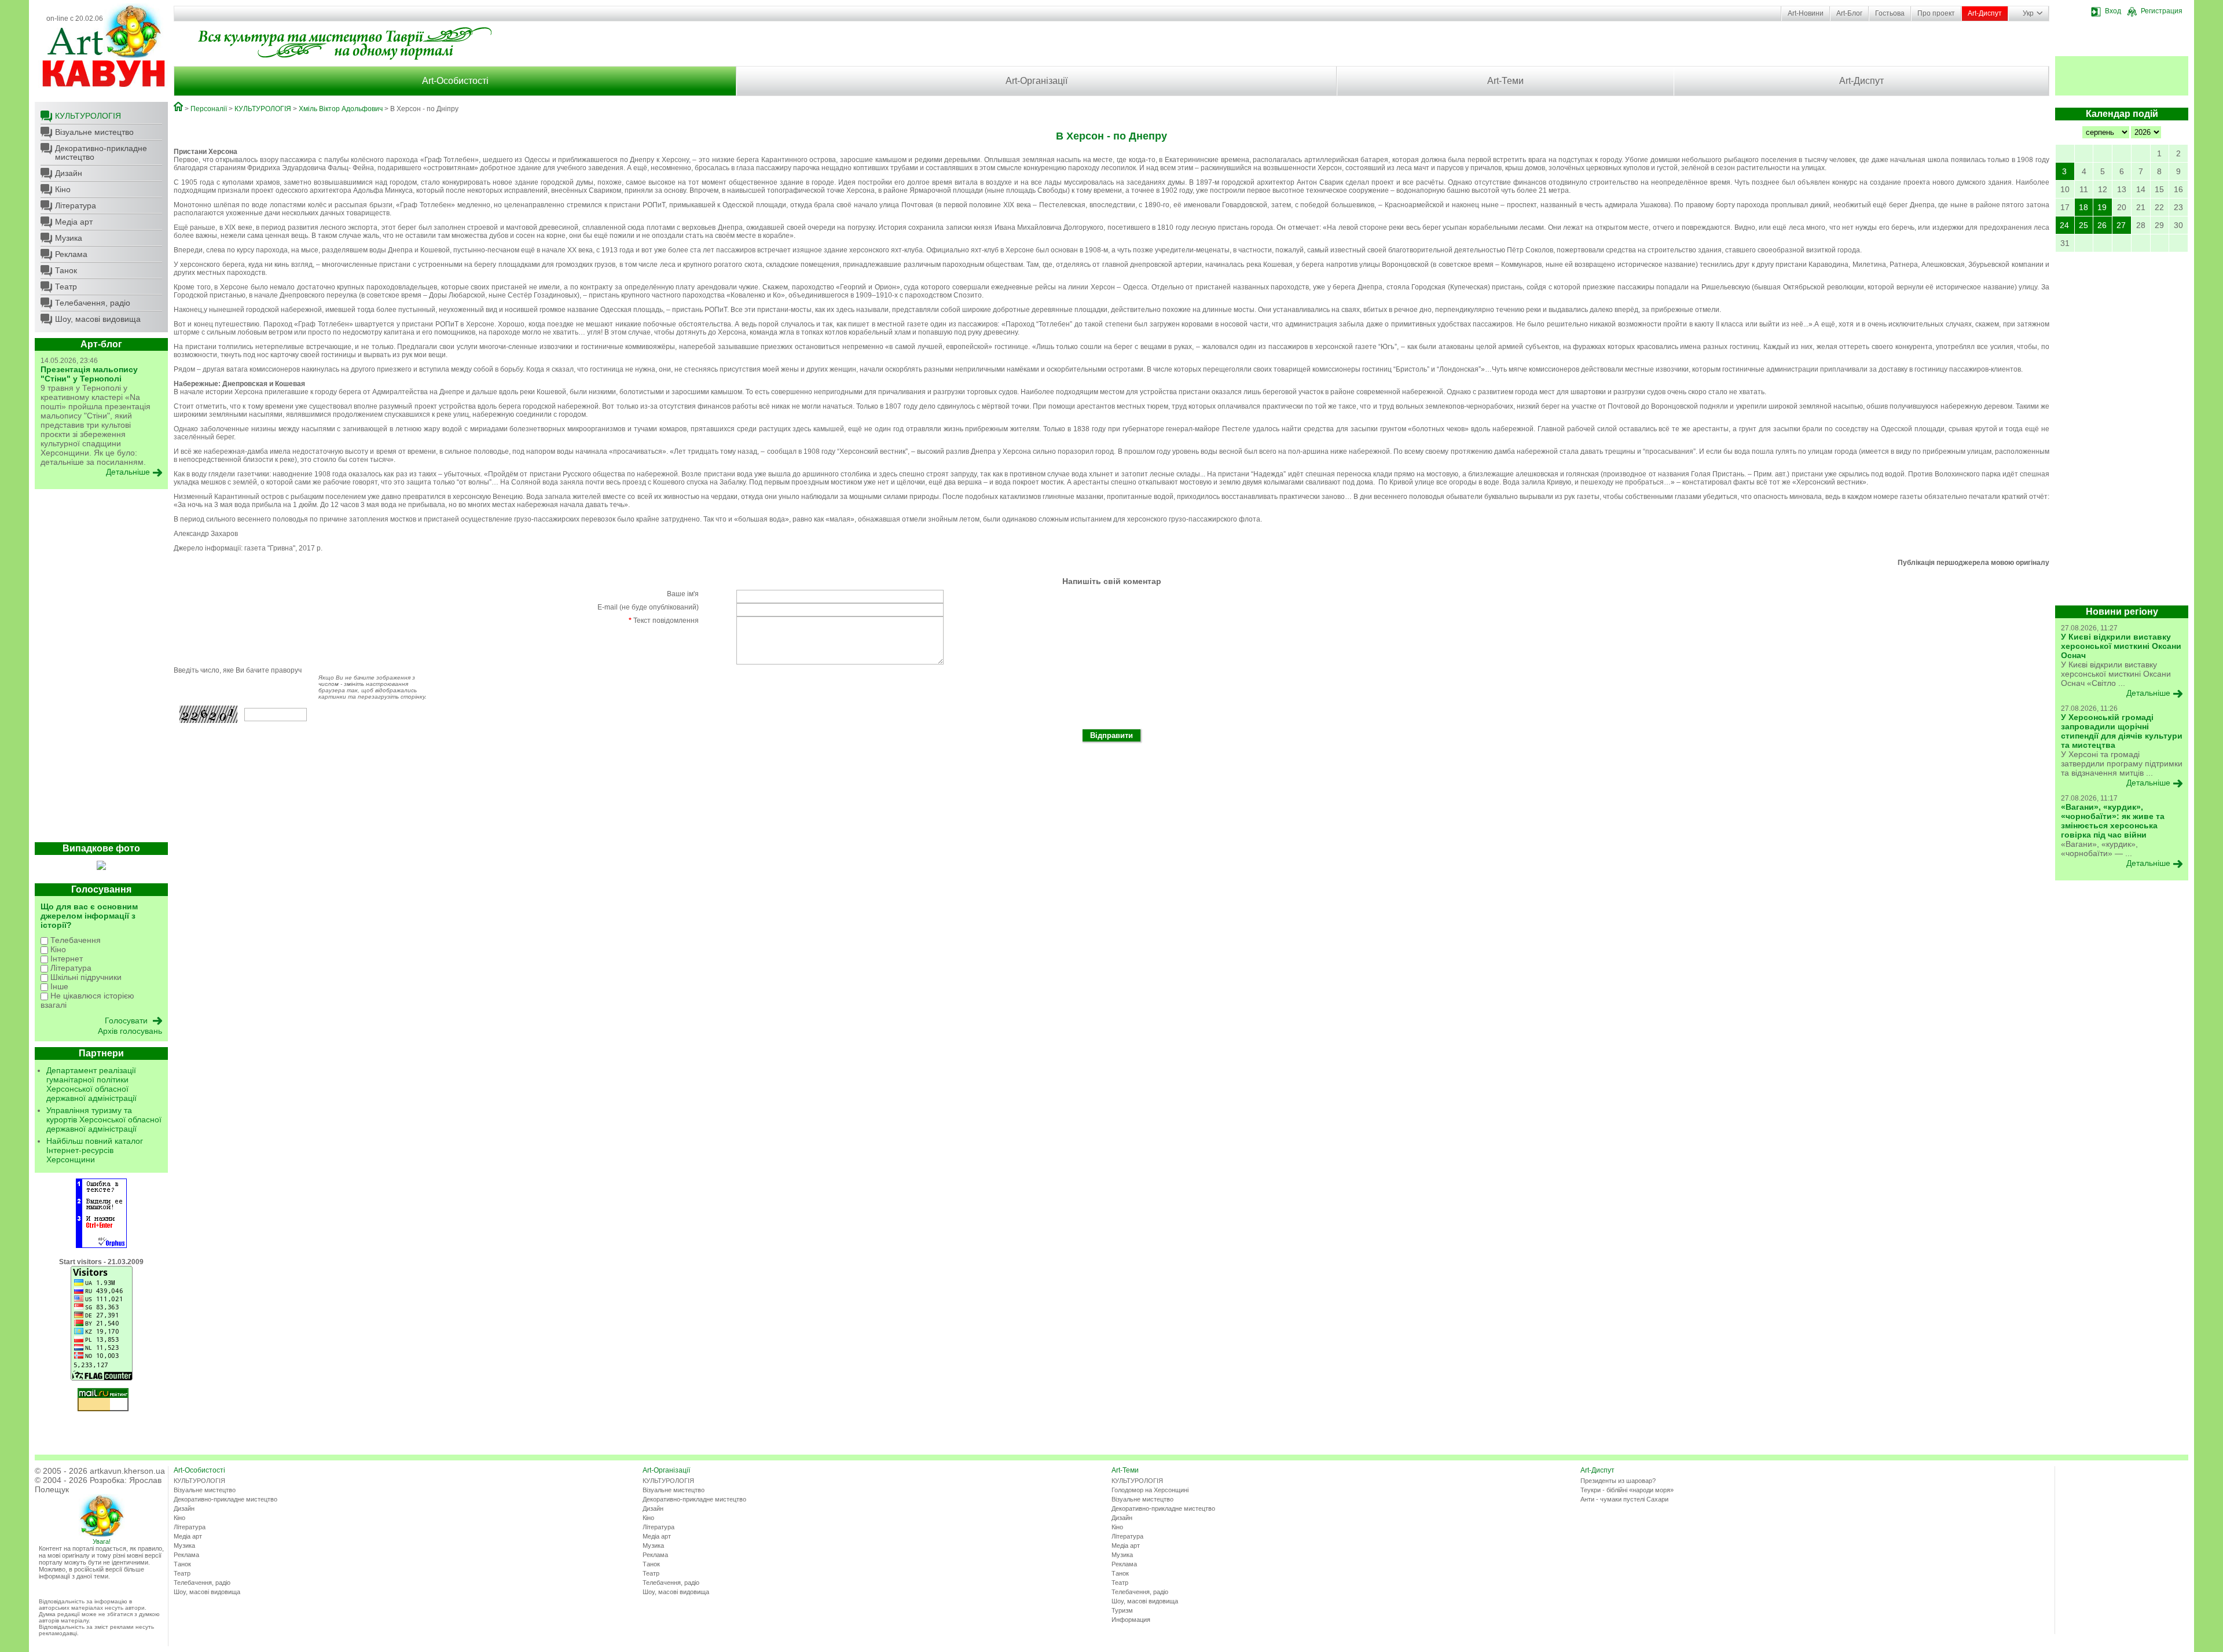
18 (2083, 207)
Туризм (1122, 1610)
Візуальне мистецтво (94, 132)
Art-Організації (1037, 81)
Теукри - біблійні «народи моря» (1627, 1490)
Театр (66, 287)
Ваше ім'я (683, 594)
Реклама (71, 254)
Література (76, 205)
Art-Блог (1849, 13)
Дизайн (69, 173)
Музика (69, 238)
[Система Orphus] (101, 1246)
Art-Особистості (455, 81)
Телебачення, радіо (93, 303)
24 (2064, 225)
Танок (66, 270)
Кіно (63, 189)
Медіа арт (74, 222)
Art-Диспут (1985, 13)
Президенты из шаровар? (1618, 1481)
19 (2102, 207)
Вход (2113, 11)
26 (2102, 225)
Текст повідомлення (664, 621)
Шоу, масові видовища (98, 319)
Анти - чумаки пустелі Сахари (1624, 1499)
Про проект (1936, 13)
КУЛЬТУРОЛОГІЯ (88, 116)
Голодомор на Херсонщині (1150, 1490)
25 (2083, 225)
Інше (58, 986)
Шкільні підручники (85, 977)
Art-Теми (1505, 81)
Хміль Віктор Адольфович (341, 109)
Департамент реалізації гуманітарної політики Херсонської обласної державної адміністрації (91, 1084)
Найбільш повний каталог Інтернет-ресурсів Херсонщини (95, 1150)
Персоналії (209, 109)
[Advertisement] (101, 669)
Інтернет (65, 959)
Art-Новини (1806, 13)
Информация (1131, 1620)
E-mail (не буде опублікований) (648, 607)
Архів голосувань (130, 1031)
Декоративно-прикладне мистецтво (101, 153)
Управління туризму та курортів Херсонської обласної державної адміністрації (104, 1119)
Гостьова (1890, 13)
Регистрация (2162, 11)
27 (2121, 225)
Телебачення (74, 940)
